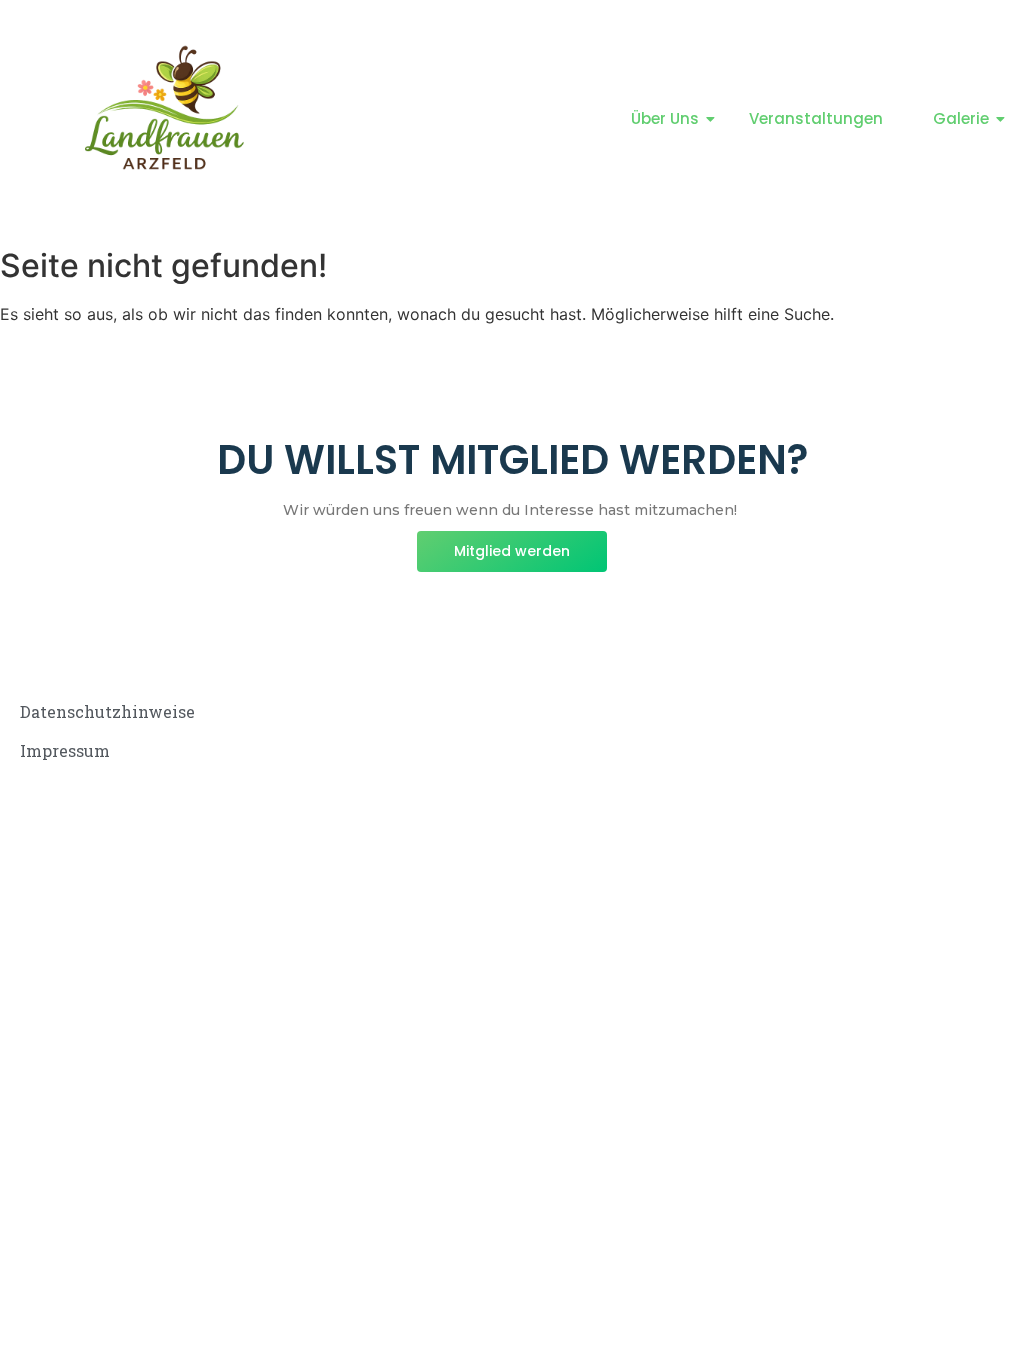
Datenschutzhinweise (107, 711)
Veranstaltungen (816, 118)
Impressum (65, 750)
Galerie (961, 118)
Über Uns (665, 118)
